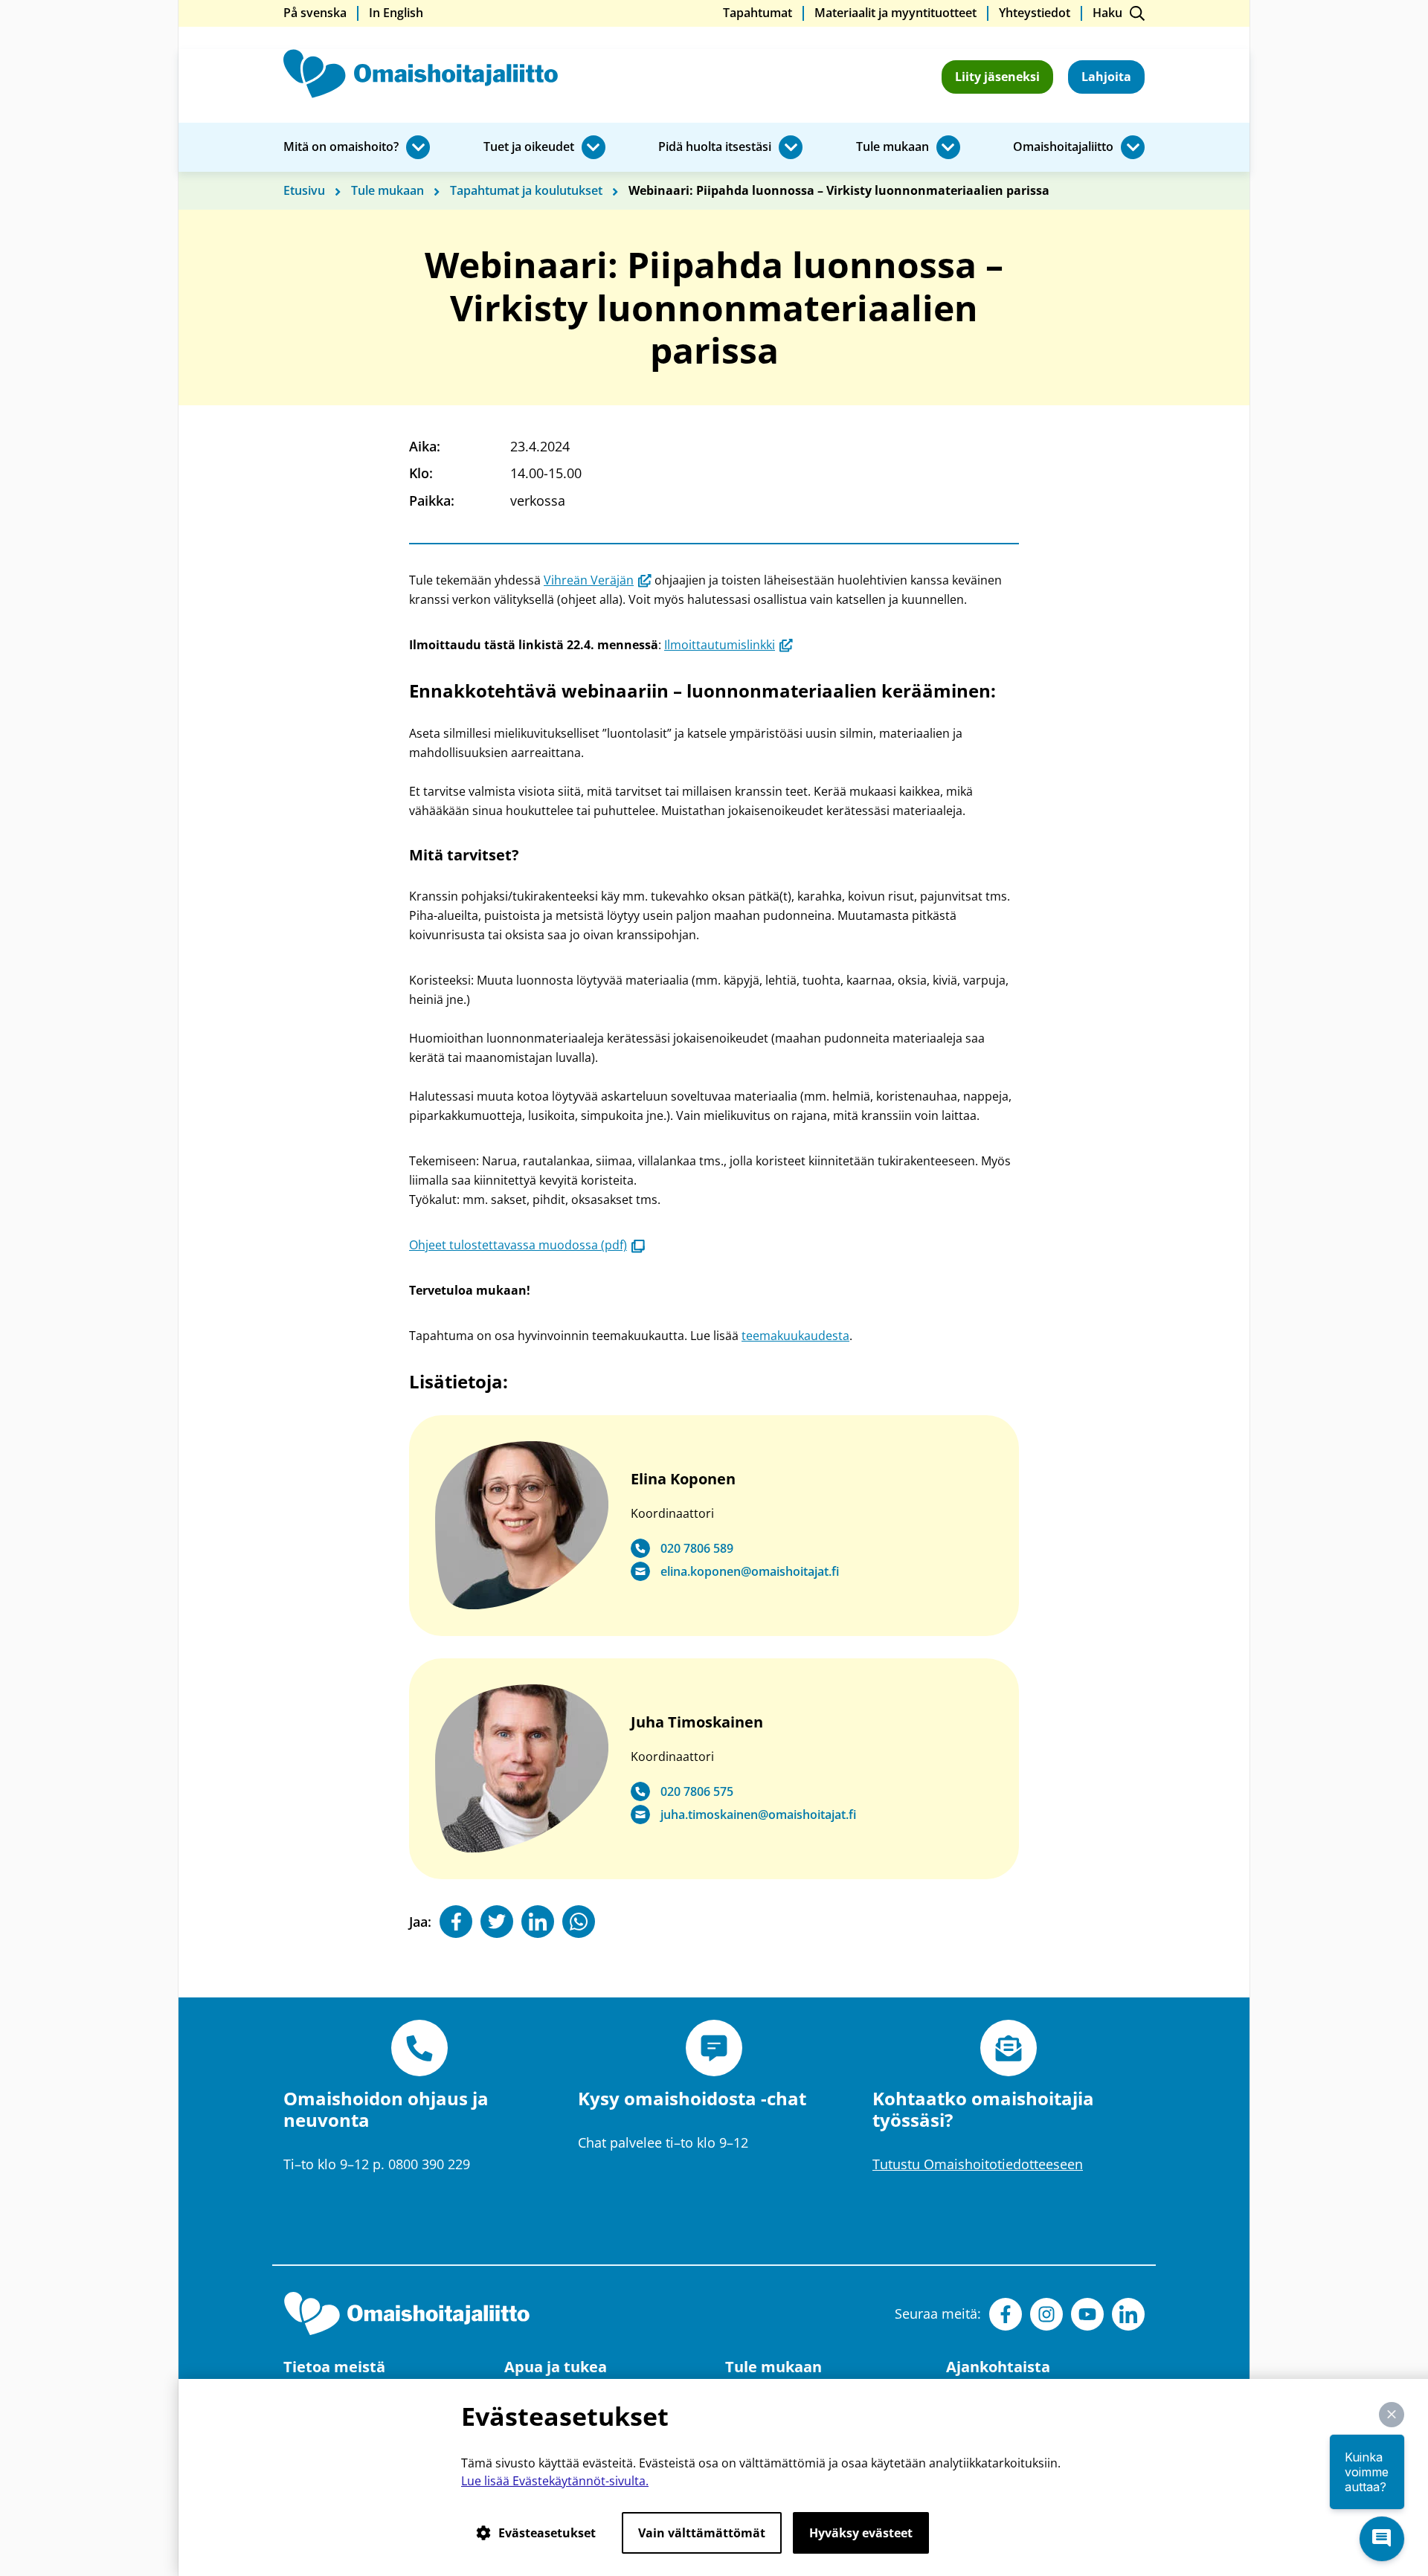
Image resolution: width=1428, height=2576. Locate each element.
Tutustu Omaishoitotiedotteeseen (978, 2164)
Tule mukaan (892, 147)
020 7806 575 (697, 1792)
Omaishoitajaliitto (1063, 147)
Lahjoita (1106, 77)
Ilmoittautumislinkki (729, 645)
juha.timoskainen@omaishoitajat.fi (758, 1815)
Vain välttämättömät (702, 2533)
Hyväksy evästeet (861, 2533)
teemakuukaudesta (795, 1336)
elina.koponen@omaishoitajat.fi (750, 1572)
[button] (1392, 2415)
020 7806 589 (697, 1549)
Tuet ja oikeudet (529, 147)
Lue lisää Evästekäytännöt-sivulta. (555, 2481)
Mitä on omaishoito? (341, 147)
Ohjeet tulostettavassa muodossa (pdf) (527, 1245)
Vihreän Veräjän (598, 580)
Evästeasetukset (547, 2533)
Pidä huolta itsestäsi (715, 147)
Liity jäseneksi (997, 77)
